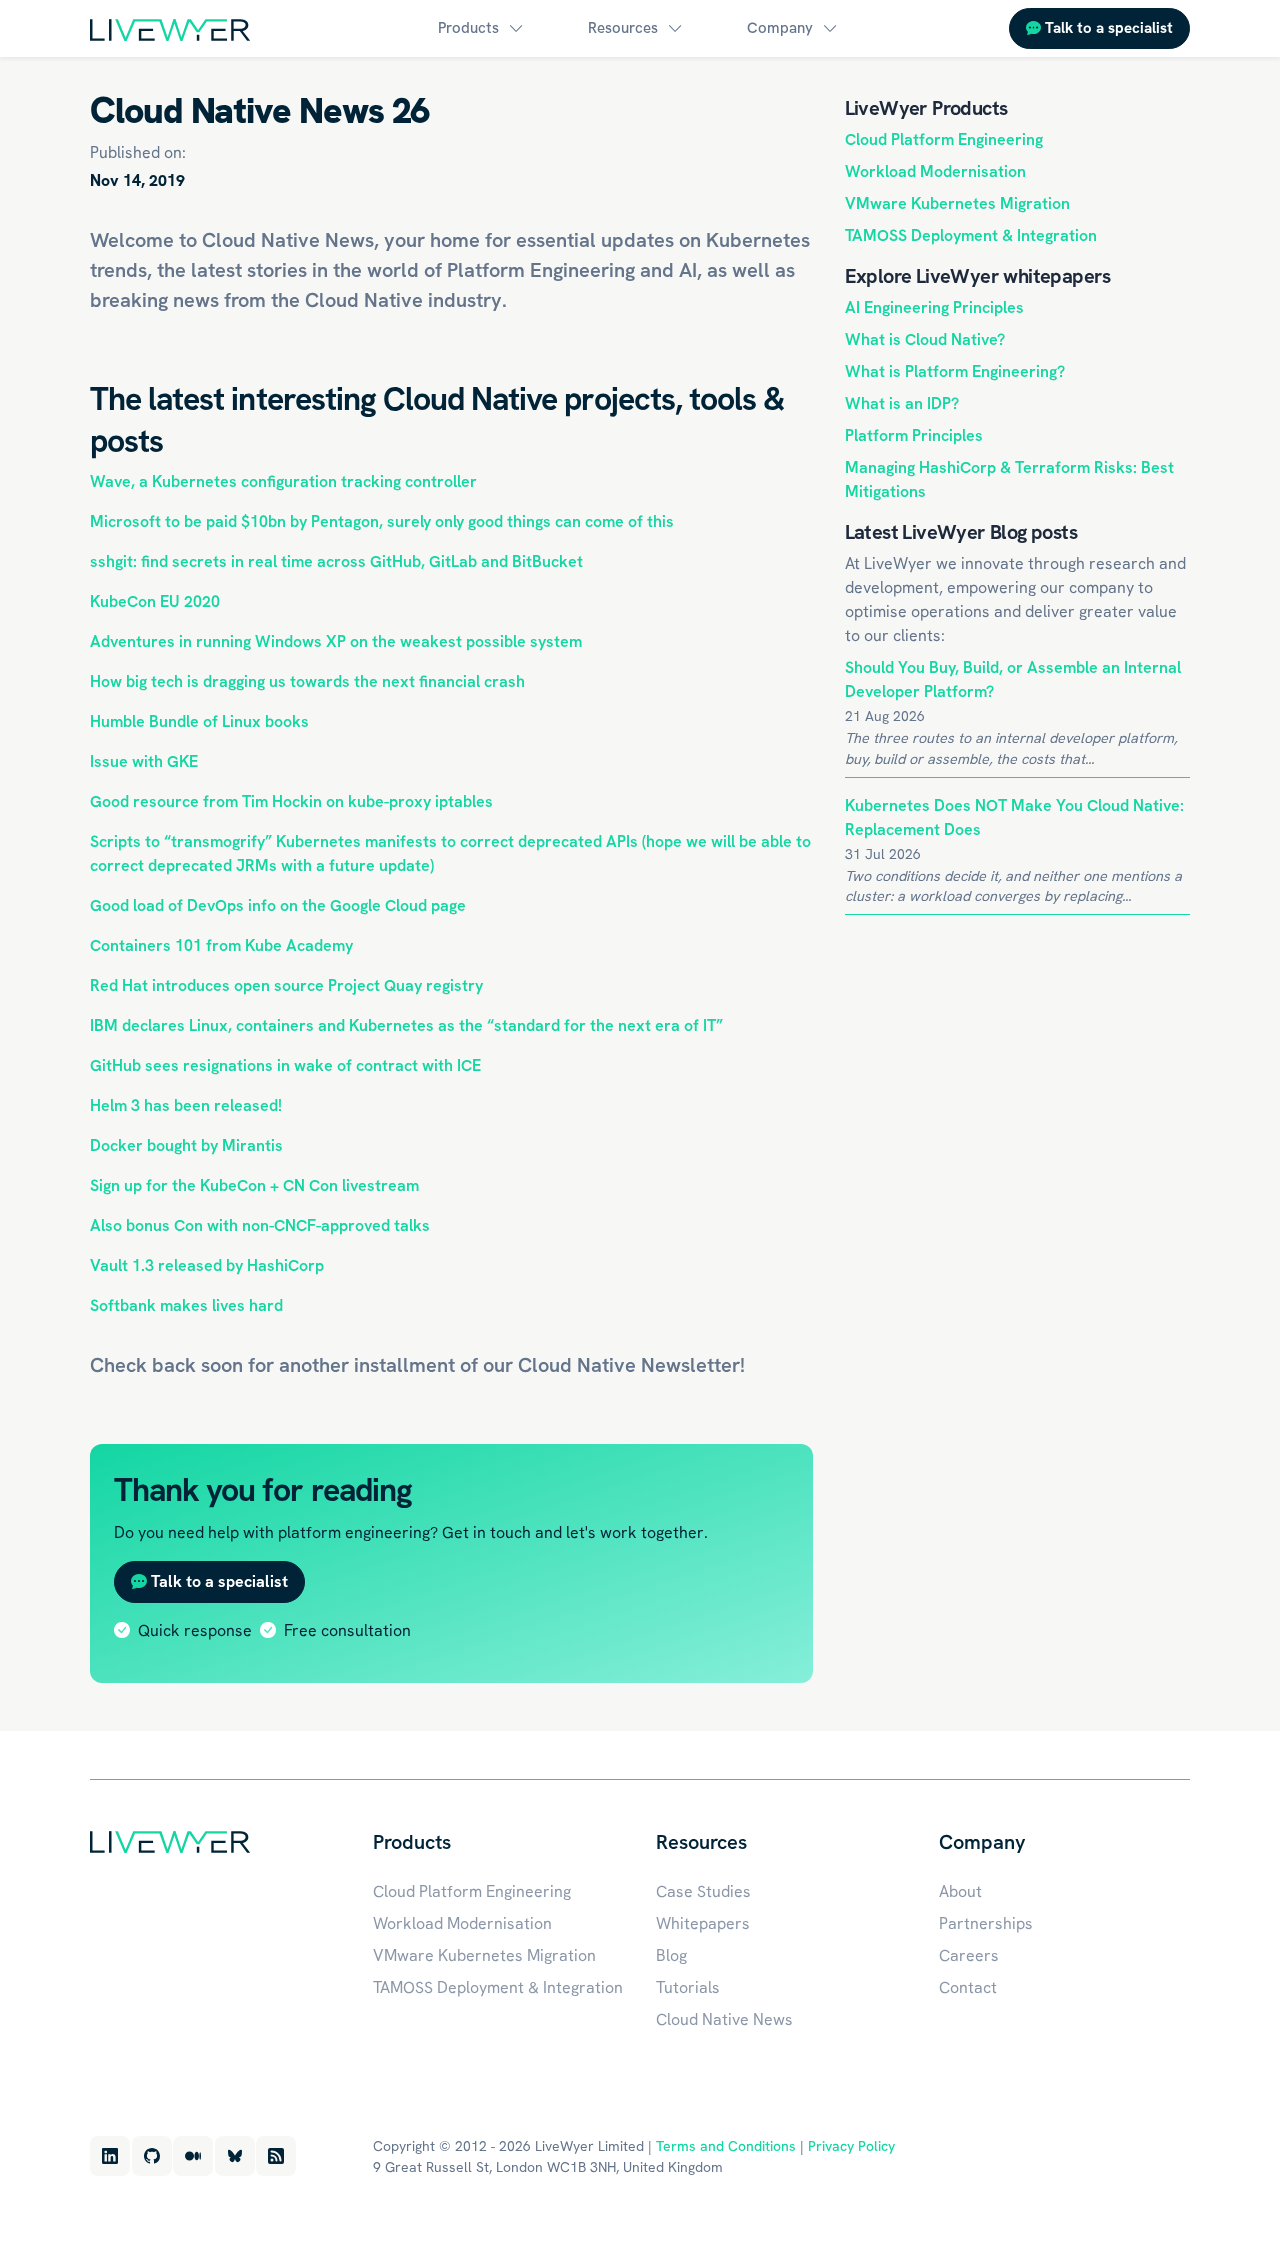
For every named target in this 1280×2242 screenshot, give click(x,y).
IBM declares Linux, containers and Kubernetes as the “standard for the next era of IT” (406, 1025)
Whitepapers (703, 1923)
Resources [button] (623, 28)
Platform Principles (914, 435)
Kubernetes (758, 240)
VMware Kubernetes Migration (957, 203)
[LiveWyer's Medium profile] (193, 2156)
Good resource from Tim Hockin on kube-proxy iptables (291, 801)
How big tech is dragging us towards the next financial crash (307, 681)
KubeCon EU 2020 (155, 601)
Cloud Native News (724, 2019)
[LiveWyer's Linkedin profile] (110, 2156)
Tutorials (688, 1987)
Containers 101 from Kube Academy (221, 945)
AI (688, 270)
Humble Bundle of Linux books (199, 721)
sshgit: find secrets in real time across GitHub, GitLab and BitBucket (336, 561)
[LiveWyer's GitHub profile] (152, 2156)
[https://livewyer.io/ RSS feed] (276, 2156)
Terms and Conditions (726, 2146)
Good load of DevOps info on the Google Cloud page (278, 905)
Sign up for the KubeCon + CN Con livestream (254, 1185)
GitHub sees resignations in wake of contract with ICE (285, 1065)
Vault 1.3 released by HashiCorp (207, 1265)
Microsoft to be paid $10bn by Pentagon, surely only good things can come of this (382, 521)
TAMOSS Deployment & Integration (971, 235)
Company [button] (780, 28)
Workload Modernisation (935, 171)
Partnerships (986, 1923)
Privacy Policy (851, 2146)
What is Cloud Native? (925, 339)
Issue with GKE (144, 761)
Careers (969, 1955)
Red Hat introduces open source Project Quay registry (286, 985)
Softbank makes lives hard (186, 1305)
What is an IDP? (902, 403)
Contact (968, 1987)
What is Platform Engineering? (955, 371)
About (960, 1891)
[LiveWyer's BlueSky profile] (235, 2156)
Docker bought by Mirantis (186, 1145)
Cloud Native (577, 1365)
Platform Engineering (541, 270)
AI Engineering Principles (934, 307)
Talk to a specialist (1107, 28)
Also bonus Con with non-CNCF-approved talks (260, 1225)
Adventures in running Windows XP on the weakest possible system (336, 641)
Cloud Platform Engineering (944, 139)
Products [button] (468, 28)
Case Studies (703, 1891)
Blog (671, 1955)
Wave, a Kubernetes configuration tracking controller (283, 481)
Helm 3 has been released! (186, 1105)
